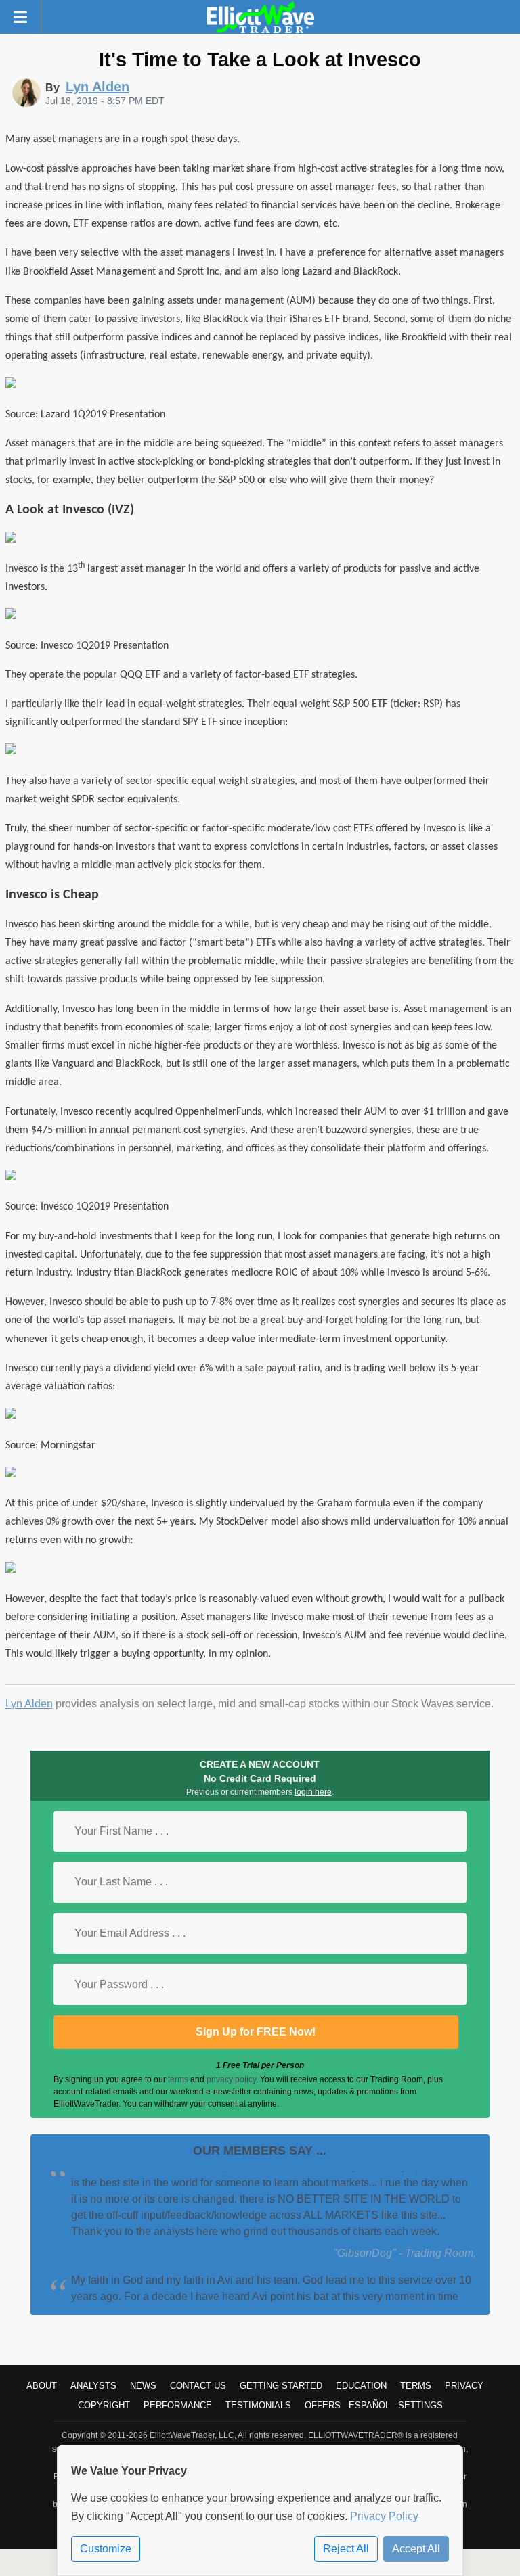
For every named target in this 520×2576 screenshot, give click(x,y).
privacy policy (231, 2079)
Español (369, 2405)
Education (361, 2386)
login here (313, 1792)
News (143, 2386)
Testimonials (258, 2405)
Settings (420, 2405)
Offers (323, 2405)
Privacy (464, 2386)
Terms (416, 2386)
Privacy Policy (384, 2516)
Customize (106, 2549)
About (42, 2386)
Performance (178, 2405)
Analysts (93, 2386)
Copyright (104, 2405)
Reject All (346, 2549)
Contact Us (198, 2386)
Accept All (416, 2549)
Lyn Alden (29, 1704)
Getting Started (281, 2386)
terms (178, 2079)
